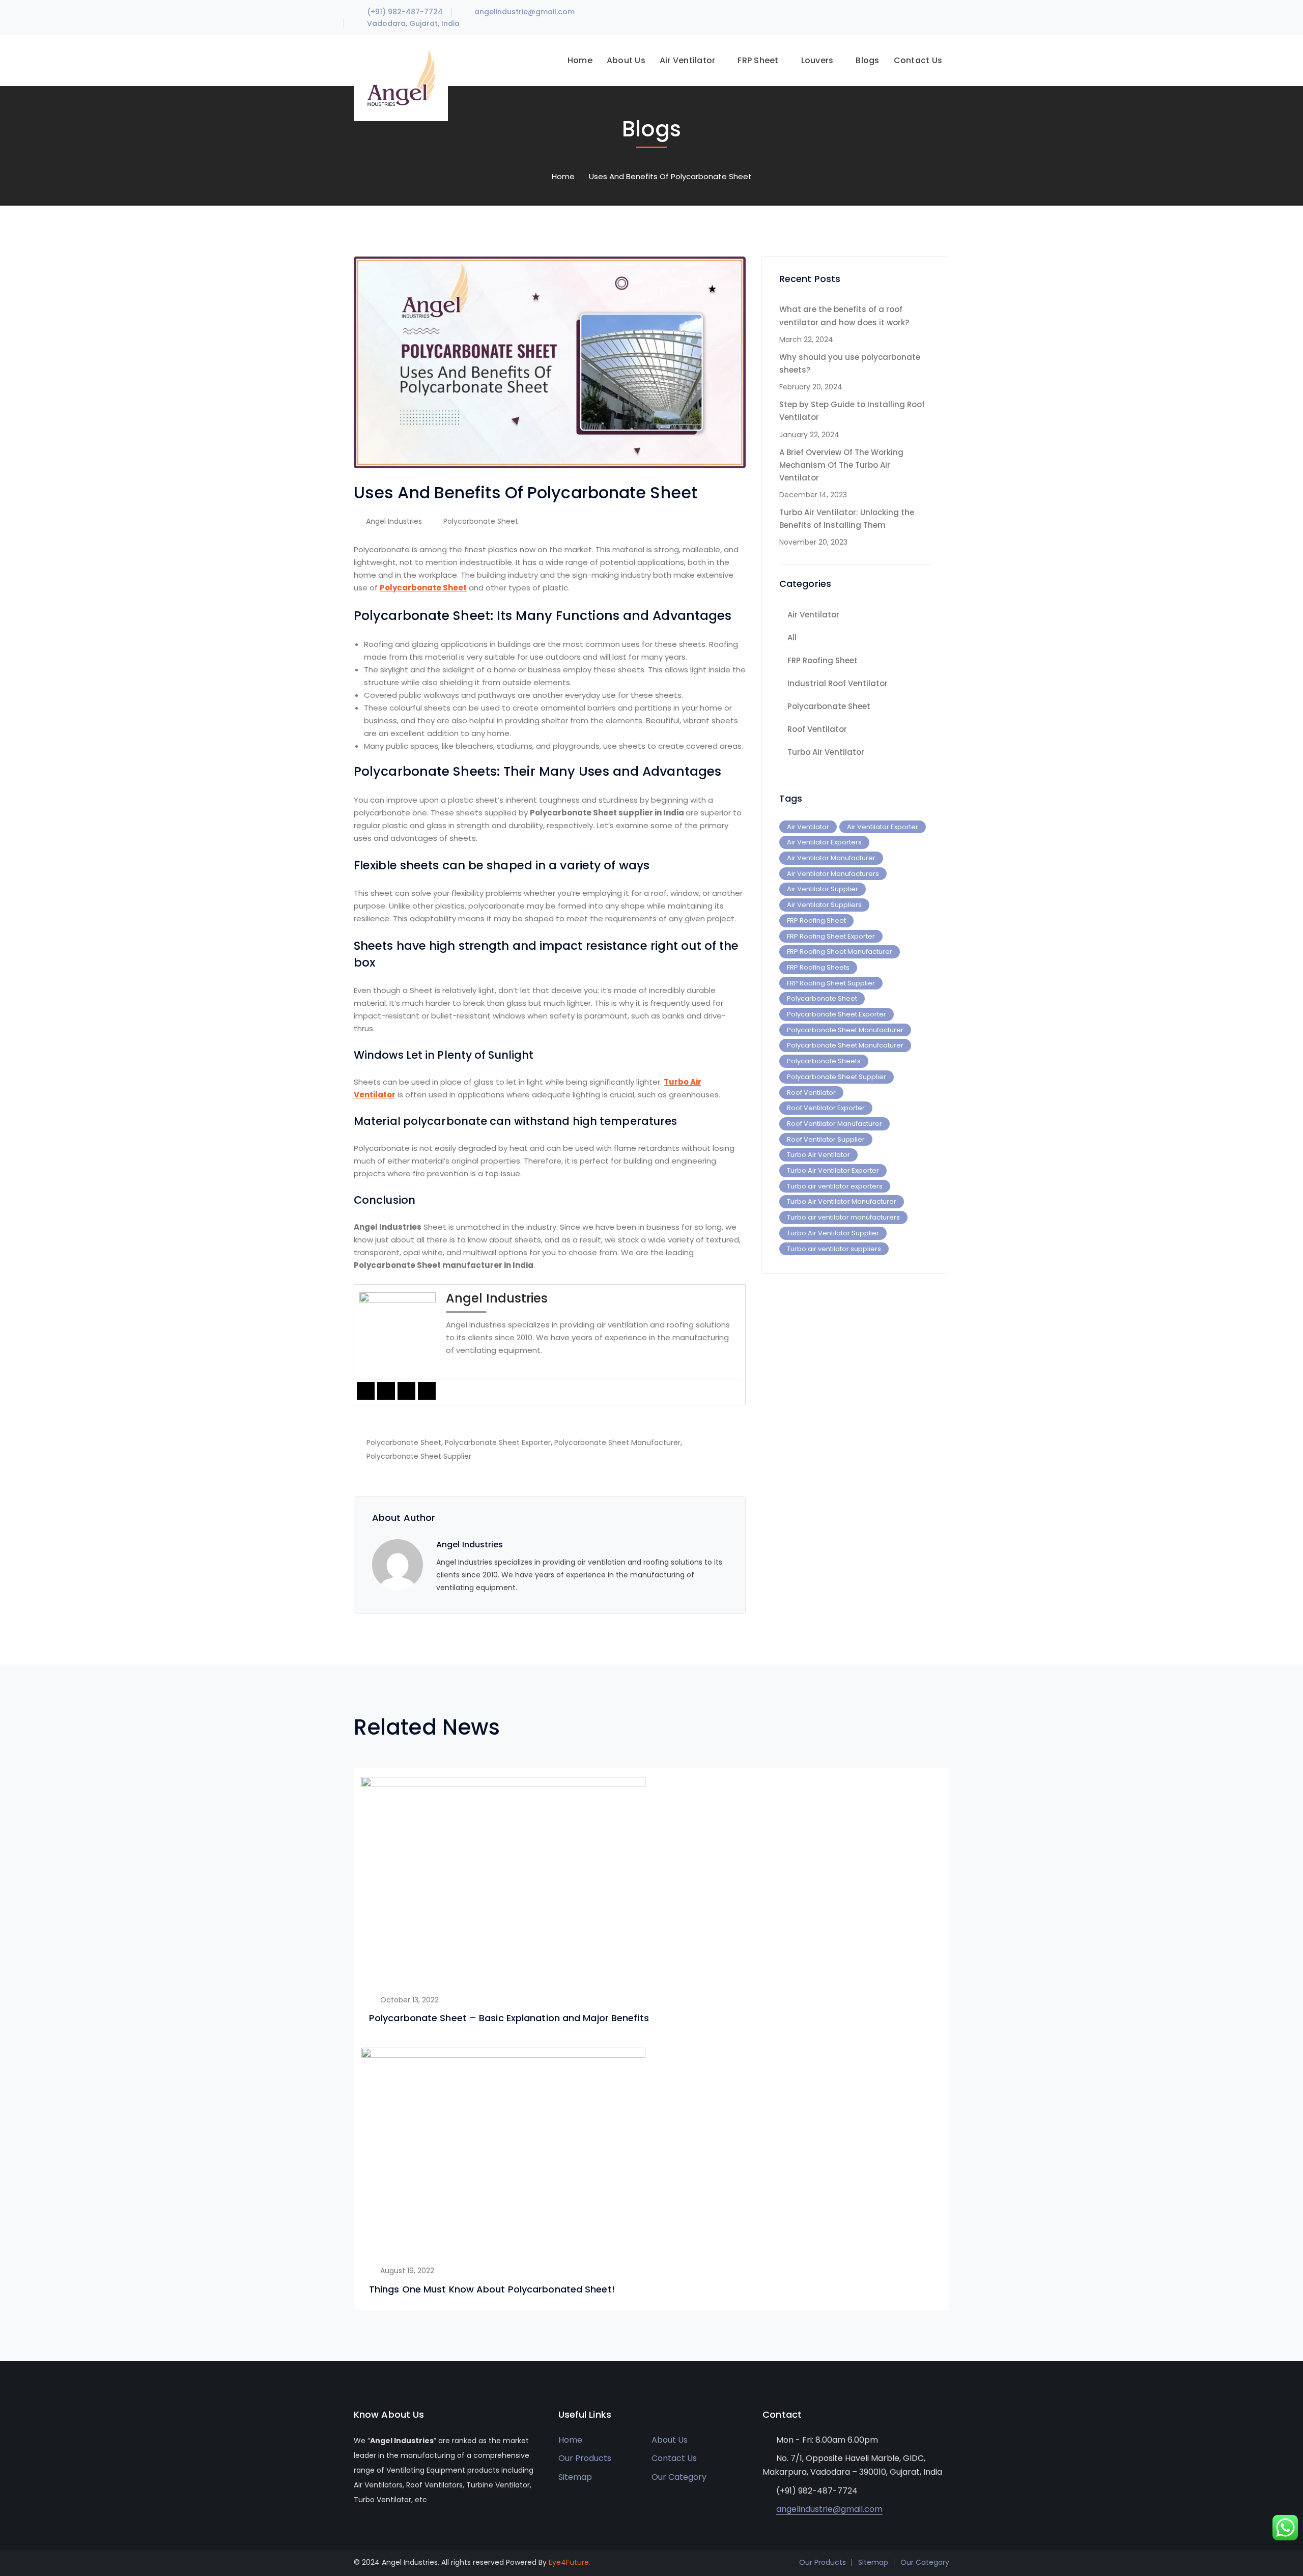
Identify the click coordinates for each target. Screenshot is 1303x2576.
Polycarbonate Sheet (481, 521)
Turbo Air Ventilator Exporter (833, 1170)
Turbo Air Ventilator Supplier (833, 1233)
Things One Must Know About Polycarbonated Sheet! (492, 2289)
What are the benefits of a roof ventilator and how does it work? (844, 316)
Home (563, 176)
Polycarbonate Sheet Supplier (419, 1456)
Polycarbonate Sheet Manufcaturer (845, 1045)
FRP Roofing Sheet (823, 660)
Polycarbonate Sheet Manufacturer (617, 1442)
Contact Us (674, 2458)
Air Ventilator (813, 615)
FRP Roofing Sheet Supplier (831, 983)
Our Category (679, 2477)
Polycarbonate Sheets (824, 1061)
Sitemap (575, 2477)
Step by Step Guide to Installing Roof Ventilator (852, 411)
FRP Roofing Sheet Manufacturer (840, 952)
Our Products (585, 2458)
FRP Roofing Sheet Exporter (831, 936)
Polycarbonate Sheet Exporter (498, 1442)
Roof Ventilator (817, 729)
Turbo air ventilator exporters (835, 1186)
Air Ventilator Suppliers (824, 905)
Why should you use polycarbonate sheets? (850, 363)
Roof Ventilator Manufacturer (834, 1124)
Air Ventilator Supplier (823, 889)
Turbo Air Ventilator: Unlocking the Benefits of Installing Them (847, 519)
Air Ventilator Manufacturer (831, 858)
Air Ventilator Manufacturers (833, 874)
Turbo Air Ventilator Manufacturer (842, 1201)
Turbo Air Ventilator (826, 752)
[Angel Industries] (401, 78)
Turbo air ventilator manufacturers (843, 1217)
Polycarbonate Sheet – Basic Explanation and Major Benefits (509, 2018)
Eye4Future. (570, 2562)
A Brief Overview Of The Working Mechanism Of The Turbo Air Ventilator (841, 465)
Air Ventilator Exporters (824, 842)
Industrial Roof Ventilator (838, 683)
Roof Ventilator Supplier (826, 1139)
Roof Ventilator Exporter (826, 1108)
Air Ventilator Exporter (883, 827)
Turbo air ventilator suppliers (834, 1249)
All (792, 638)
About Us (670, 2440)
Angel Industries (394, 521)
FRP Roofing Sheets (818, 967)
